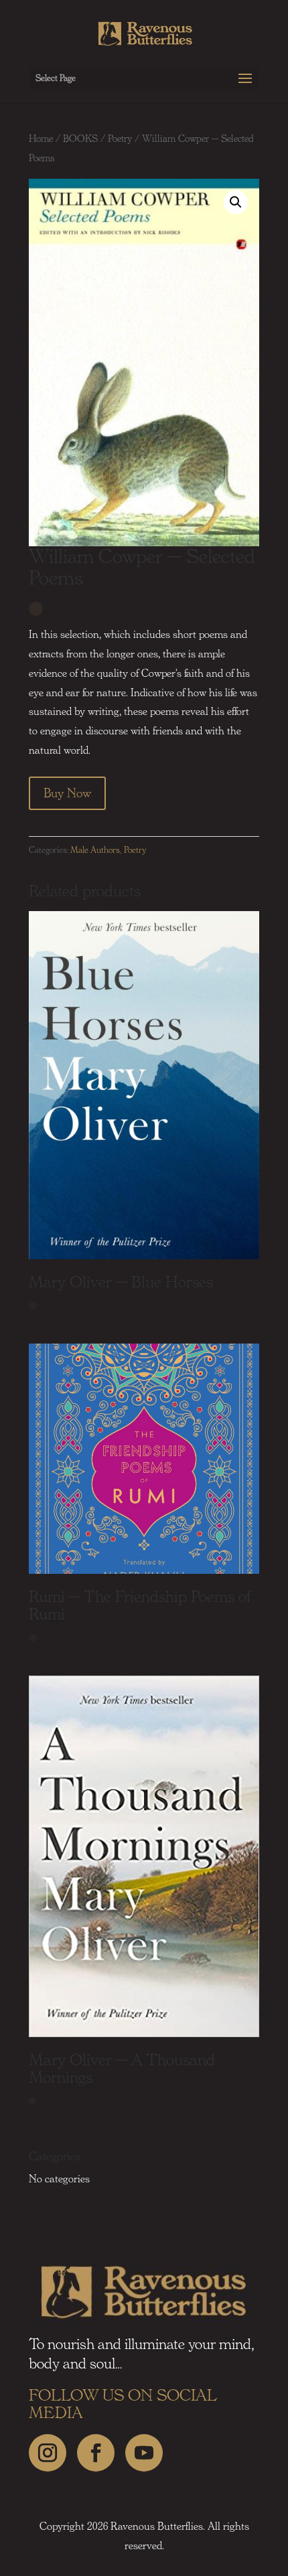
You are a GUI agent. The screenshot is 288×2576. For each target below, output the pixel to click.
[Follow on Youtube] (144, 2453)
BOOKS (80, 139)
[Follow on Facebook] (96, 2453)
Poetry (120, 139)
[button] (236, 202)
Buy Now (67, 793)
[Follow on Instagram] (48, 2453)
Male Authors (95, 850)
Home (41, 139)
